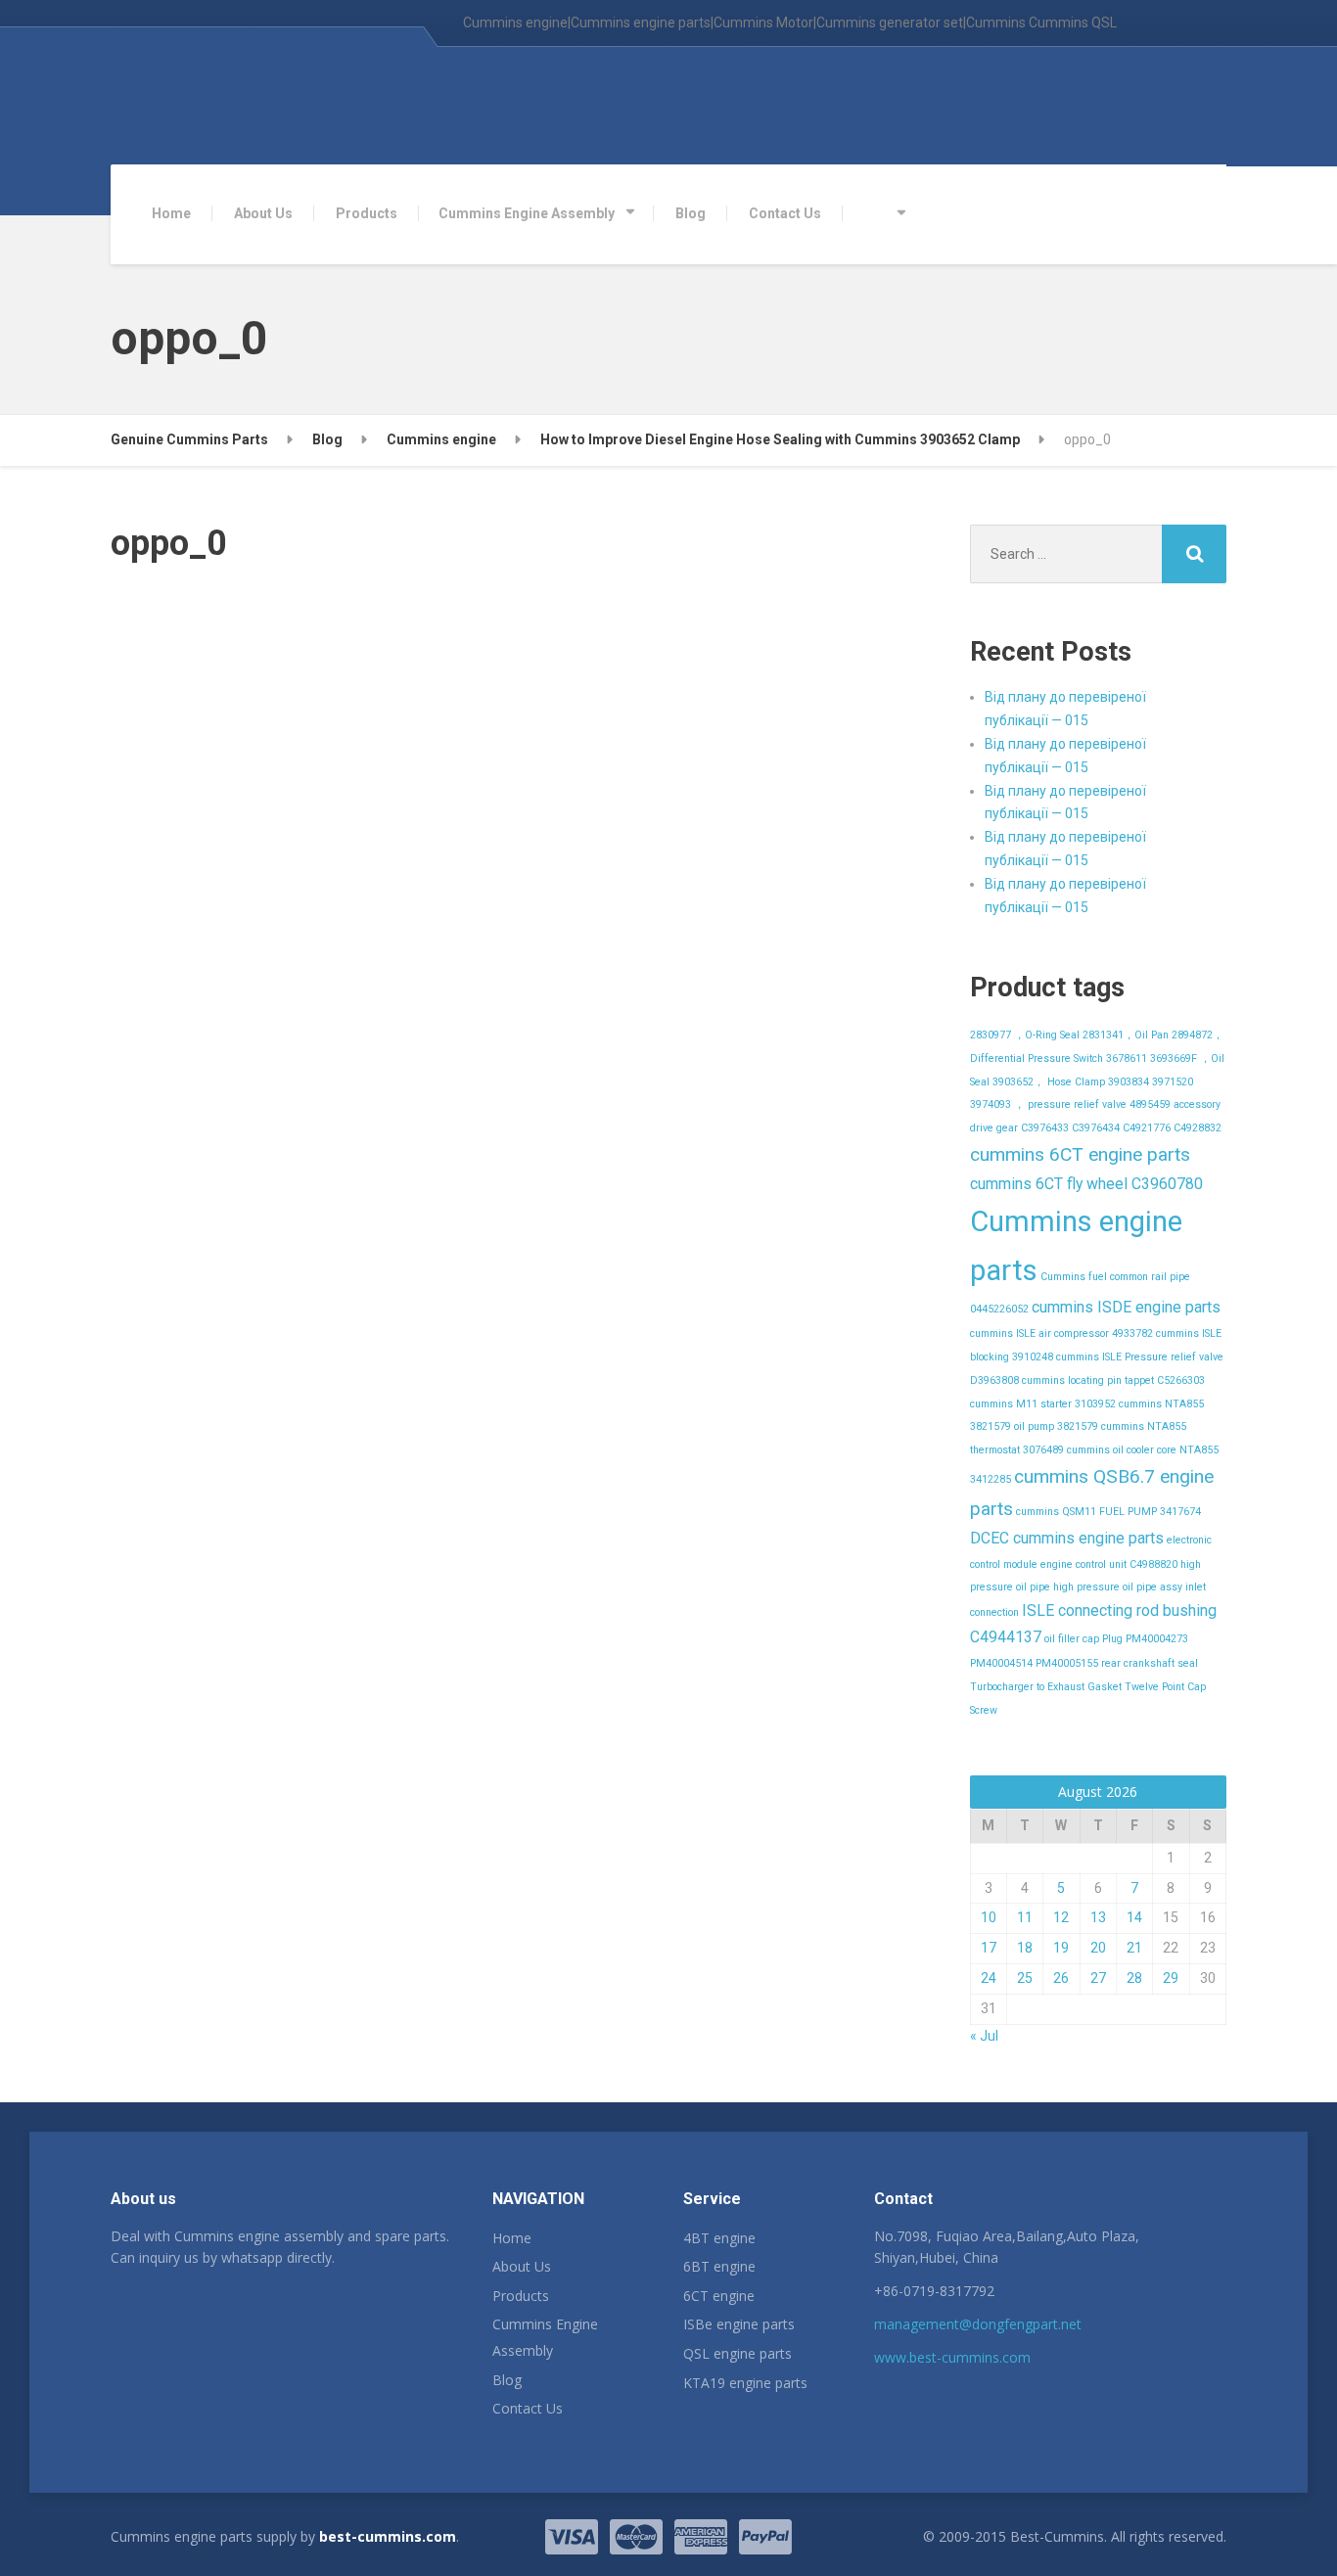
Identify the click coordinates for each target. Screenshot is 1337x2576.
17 (989, 1948)
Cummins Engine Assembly (527, 213)
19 (1061, 1948)
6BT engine (719, 2266)
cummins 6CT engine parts (1080, 1154)
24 (989, 1978)
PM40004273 (1157, 1639)
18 (1025, 1948)
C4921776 (1147, 1128)
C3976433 (1045, 1128)
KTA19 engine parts (745, 2383)
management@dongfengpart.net (978, 2324)
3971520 (1173, 1082)
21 (1134, 1948)
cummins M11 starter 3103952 (1043, 1404)
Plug (1112, 1639)
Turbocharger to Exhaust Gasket (1046, 1687)
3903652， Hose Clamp (1049, 1082)
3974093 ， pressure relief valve (1048, 1104)
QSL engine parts (738, 2353)
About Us (263, 213)
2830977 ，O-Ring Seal (1025, 1035)
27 (1098, 1978)
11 (1025, 1917)
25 (1025, 1978)
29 (1171, 1978)
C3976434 (1096, 1128)
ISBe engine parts (739, 2324)
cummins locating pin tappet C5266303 (1113, 1380)
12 (1061, 1917)
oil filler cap (1072, 1639)
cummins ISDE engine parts (1126, 1307)
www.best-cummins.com (952, 2357)
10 (989, 1917)
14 (1134, 1917)
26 (1061, 1978)
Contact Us (785, 213)
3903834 (1129, 1082)
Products (367, 213)
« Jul (984, 2036)
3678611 (1127, 1058)
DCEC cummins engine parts (1067, 1538)
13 (1098, 1917)
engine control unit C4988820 (1109, 1564)
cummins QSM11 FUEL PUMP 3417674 (1108, 1512)
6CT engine (719, 2296)
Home (171, 213)
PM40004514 (1001, 1663)
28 (1134, 1978)
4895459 (1150, 1104)
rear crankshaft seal (1150, 1663)
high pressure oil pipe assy (1118, 1587)
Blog (691, 213)
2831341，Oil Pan (1126, 1035)
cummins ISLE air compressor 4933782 (1061, 1334)
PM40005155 (1067, 1663)
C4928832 (1198, 1128)
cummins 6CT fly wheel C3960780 (1086, 1184)
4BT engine (719, 2238)
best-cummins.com (388, 2536)
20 (1098, 1948)
